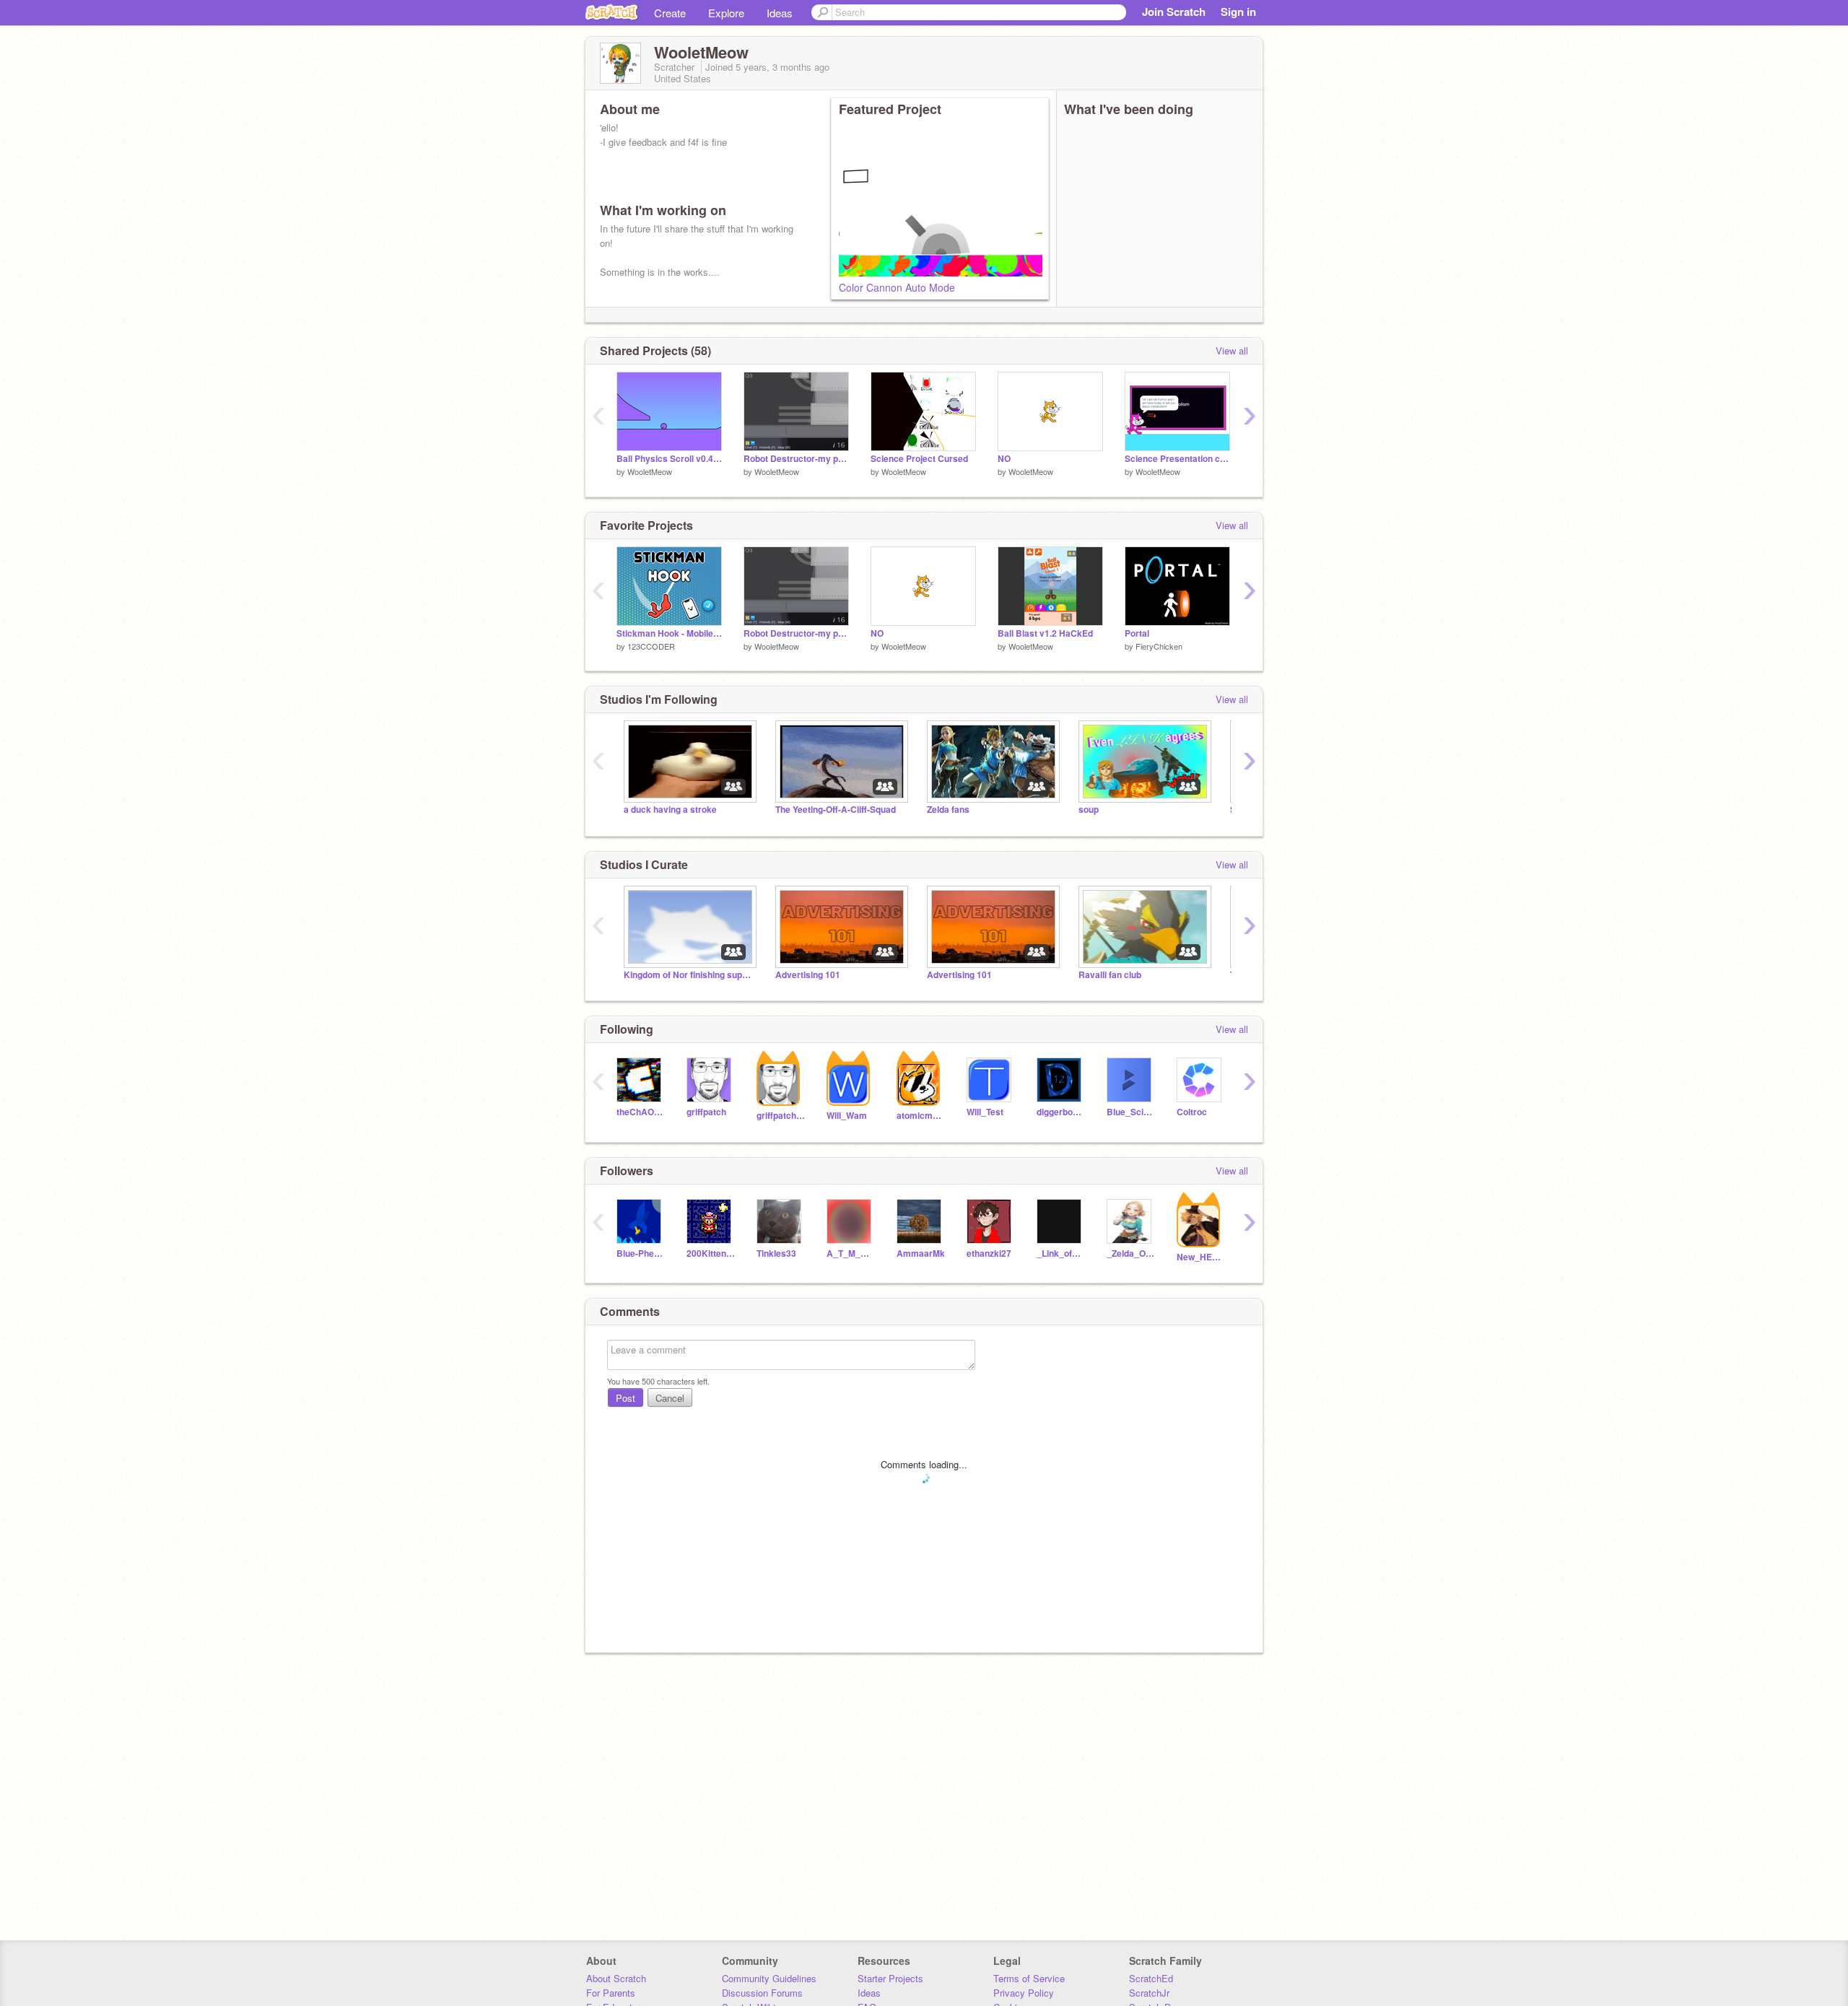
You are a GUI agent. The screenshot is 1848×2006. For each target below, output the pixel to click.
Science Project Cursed (919, 459)
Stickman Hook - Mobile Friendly (669, 633)
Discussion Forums (762, 1993)
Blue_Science (1131, 1112)
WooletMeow (650, 471)
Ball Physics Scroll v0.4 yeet (669, 459)
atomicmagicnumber (921, 1116)
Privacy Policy (1024, 1993)
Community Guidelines (769, 1978)
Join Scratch (1174, 12)
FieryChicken (1159, 646)
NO (1004, 459)
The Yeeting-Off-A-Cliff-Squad (836, 810)
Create (670, 13)
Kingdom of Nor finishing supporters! (689, 975)
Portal (1137, 633)
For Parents (611, 1993)
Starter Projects (890, 1978)
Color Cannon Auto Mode (897, 287)
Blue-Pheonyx (641, 1253)
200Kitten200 (711, 1253)
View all (1232, 350)
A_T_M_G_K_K (851, 1253)
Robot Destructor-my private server (796, 459)
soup (1089, 810)
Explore (726, 13)
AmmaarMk (921, 1253)
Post (626, 1398)
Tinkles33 (776, 1253)
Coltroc (1192, 1112)
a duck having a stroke (670, 810)
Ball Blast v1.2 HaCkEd (1045, 633)
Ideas (780, 13)
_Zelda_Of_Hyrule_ (1131, 1253)
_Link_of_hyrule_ (1061, 1253)
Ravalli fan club (1110, 975)
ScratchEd (1151, 1978)
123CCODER (651, 646)
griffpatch (706, 1112)
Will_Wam (847, 1116)
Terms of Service (1029, 1978)
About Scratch (616, 1978)
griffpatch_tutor (781, 1116)
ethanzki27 (989, 1253)
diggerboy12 (1061, 1112)
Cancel (670, 1398)
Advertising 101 (808, 975)
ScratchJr (1149, 1993)
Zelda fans (948, 810)
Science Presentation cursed (1177, 459)
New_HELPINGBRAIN (1201, 1257)
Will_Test (985, 1112)
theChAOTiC (641, 1112)
